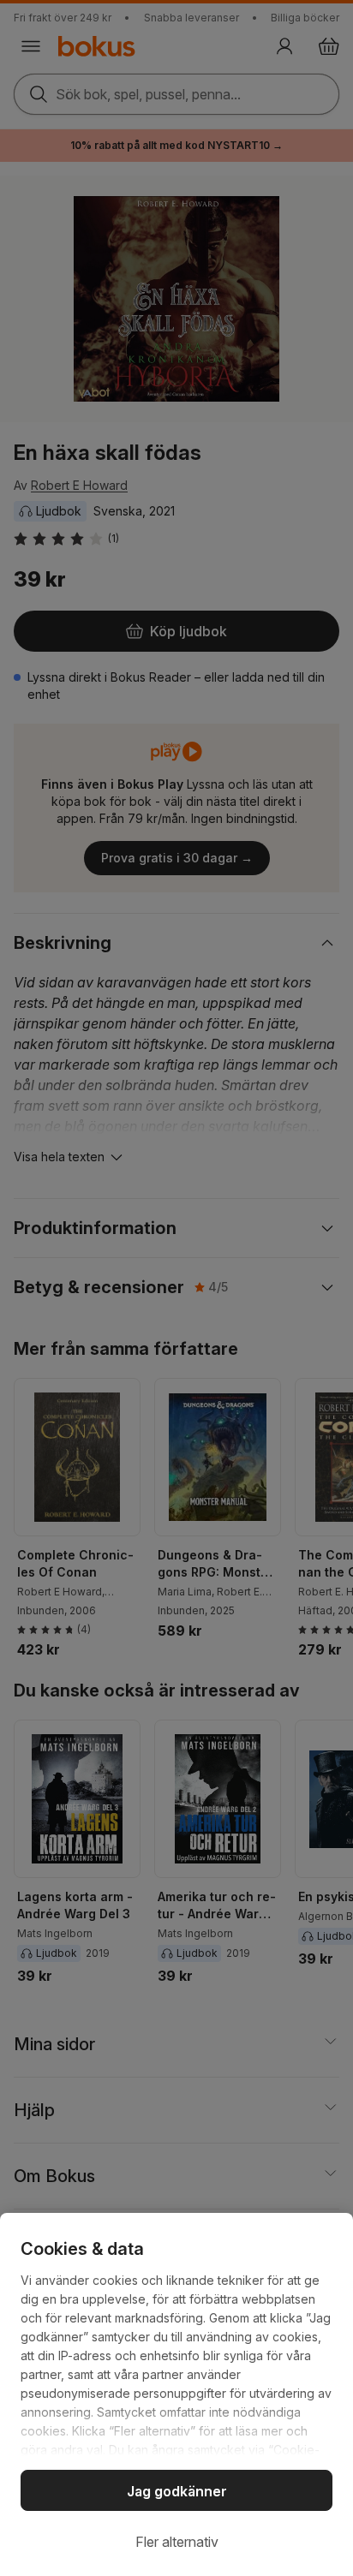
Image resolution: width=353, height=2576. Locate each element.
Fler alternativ (177, 2542)
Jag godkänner (177, 2491)
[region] (176, 2394)
